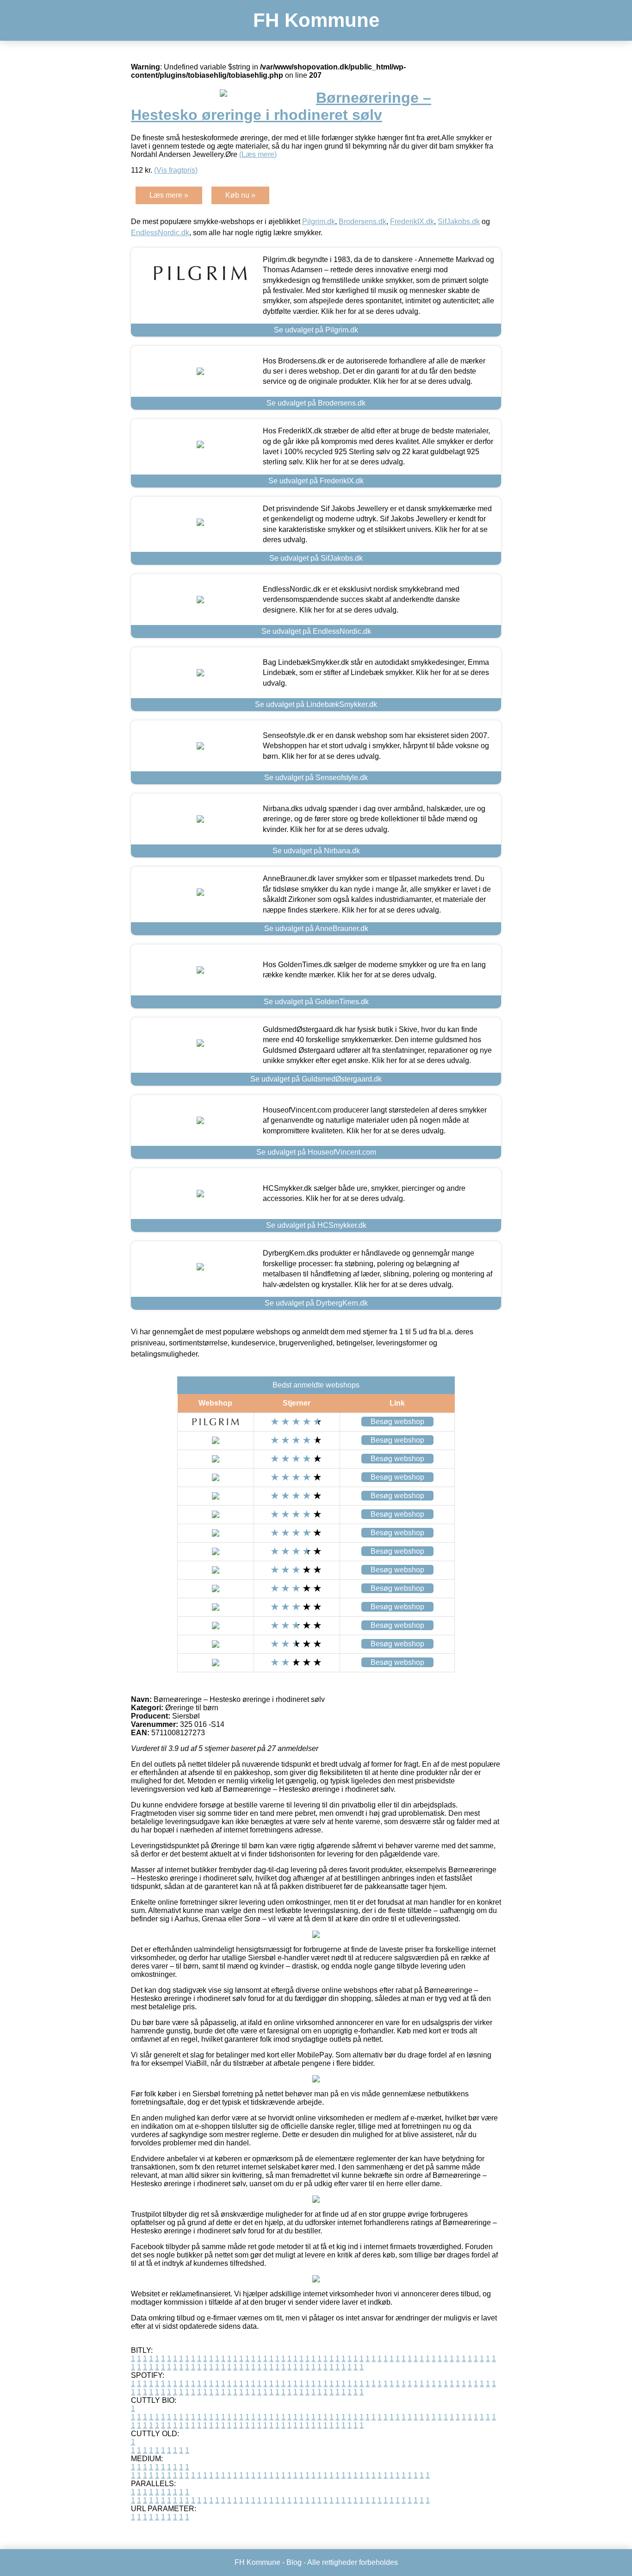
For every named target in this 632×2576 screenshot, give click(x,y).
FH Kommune (316, 20)
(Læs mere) (258, 154)
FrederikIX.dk (412, 222)
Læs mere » (169, 195)
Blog (294, 2562)
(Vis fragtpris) (176, 170)
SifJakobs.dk (459, 222)
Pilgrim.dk (319, 222)
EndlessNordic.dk (160, 233)
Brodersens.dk (362, 222)
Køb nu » (240, 195)
